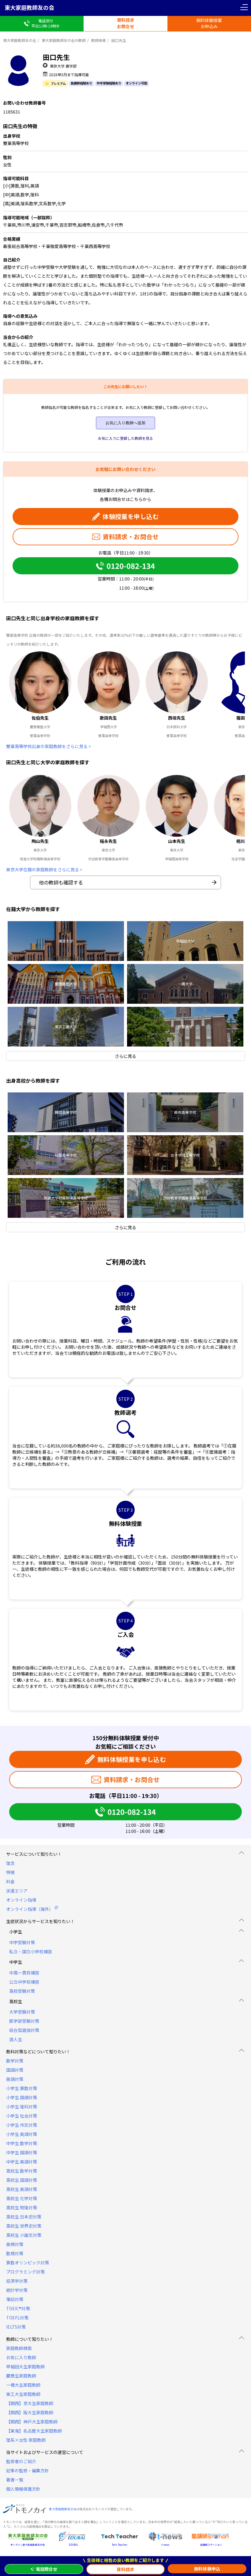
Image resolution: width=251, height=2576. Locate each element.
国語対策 (15, 2070)
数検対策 (15, 2253)
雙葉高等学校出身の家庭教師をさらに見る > (49, 746)
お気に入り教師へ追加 (125, 423)
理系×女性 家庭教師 (26, 2440)
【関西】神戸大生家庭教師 (32, 2422)
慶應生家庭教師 (21, 2376)
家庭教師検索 (19, 2348)
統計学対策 (17, 2290)
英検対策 (15, 2244)
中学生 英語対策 (22, 2162)
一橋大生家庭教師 (23, 2385)
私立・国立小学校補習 (31, 1951)
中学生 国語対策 (22, 2152)
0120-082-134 (131, 566)
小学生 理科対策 (22, 2107)
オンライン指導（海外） (30, 1909)
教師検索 (99, 40)
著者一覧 (15, 2480)
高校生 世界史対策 (24, 2226)
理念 (10, 1863)
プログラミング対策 (25, 2272)
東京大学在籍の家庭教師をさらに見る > (44, 869)
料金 (10, 1881)
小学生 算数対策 (22, 2088)
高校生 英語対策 (22, 2189)
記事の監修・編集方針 (28, 2470)
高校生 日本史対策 (24, 2217)
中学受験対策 (22, 1942)
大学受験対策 (22, 2012)
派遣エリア (17, 1891)
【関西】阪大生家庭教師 (30, 2412)
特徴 (10, 1872)
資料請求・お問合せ (131, 537)
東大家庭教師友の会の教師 (64, 40)
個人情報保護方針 (23, 2489)
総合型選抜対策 (24, 2030)
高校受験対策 (22, 1991)
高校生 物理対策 (22, 2207)
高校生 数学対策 (22, 2171)
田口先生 (119, 40)
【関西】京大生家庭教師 (30, 2403)
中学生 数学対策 (22, 2143)
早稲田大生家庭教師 (25, 2367)
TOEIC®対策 (18, 2308)
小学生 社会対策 (22, 2116)
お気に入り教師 (21, 2357)
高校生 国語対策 (22, 2180)
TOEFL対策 (17, 2318)
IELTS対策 (16, 2327)
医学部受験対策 (24, 2021)
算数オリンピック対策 (28, 2263)
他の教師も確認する (61, 882)
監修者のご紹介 (21, 2461)
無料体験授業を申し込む (132, 1759)
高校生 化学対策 (22, 2198)
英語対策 (15, 2079)
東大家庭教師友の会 (29, 7)
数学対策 (15, 2061)
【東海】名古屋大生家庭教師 (34, 2431)
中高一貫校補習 (24, 1973)
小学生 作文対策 (22, 2125)
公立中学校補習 (24, 1982)
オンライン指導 (21, 1900)
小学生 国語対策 (22, 2097)
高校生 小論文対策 (24, 2235)
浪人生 (16, 2039)
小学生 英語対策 (22, 2134)
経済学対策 (17, 2281)
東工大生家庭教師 (23, 2394)
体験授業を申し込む (131, 516)
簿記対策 (15, 2299)
